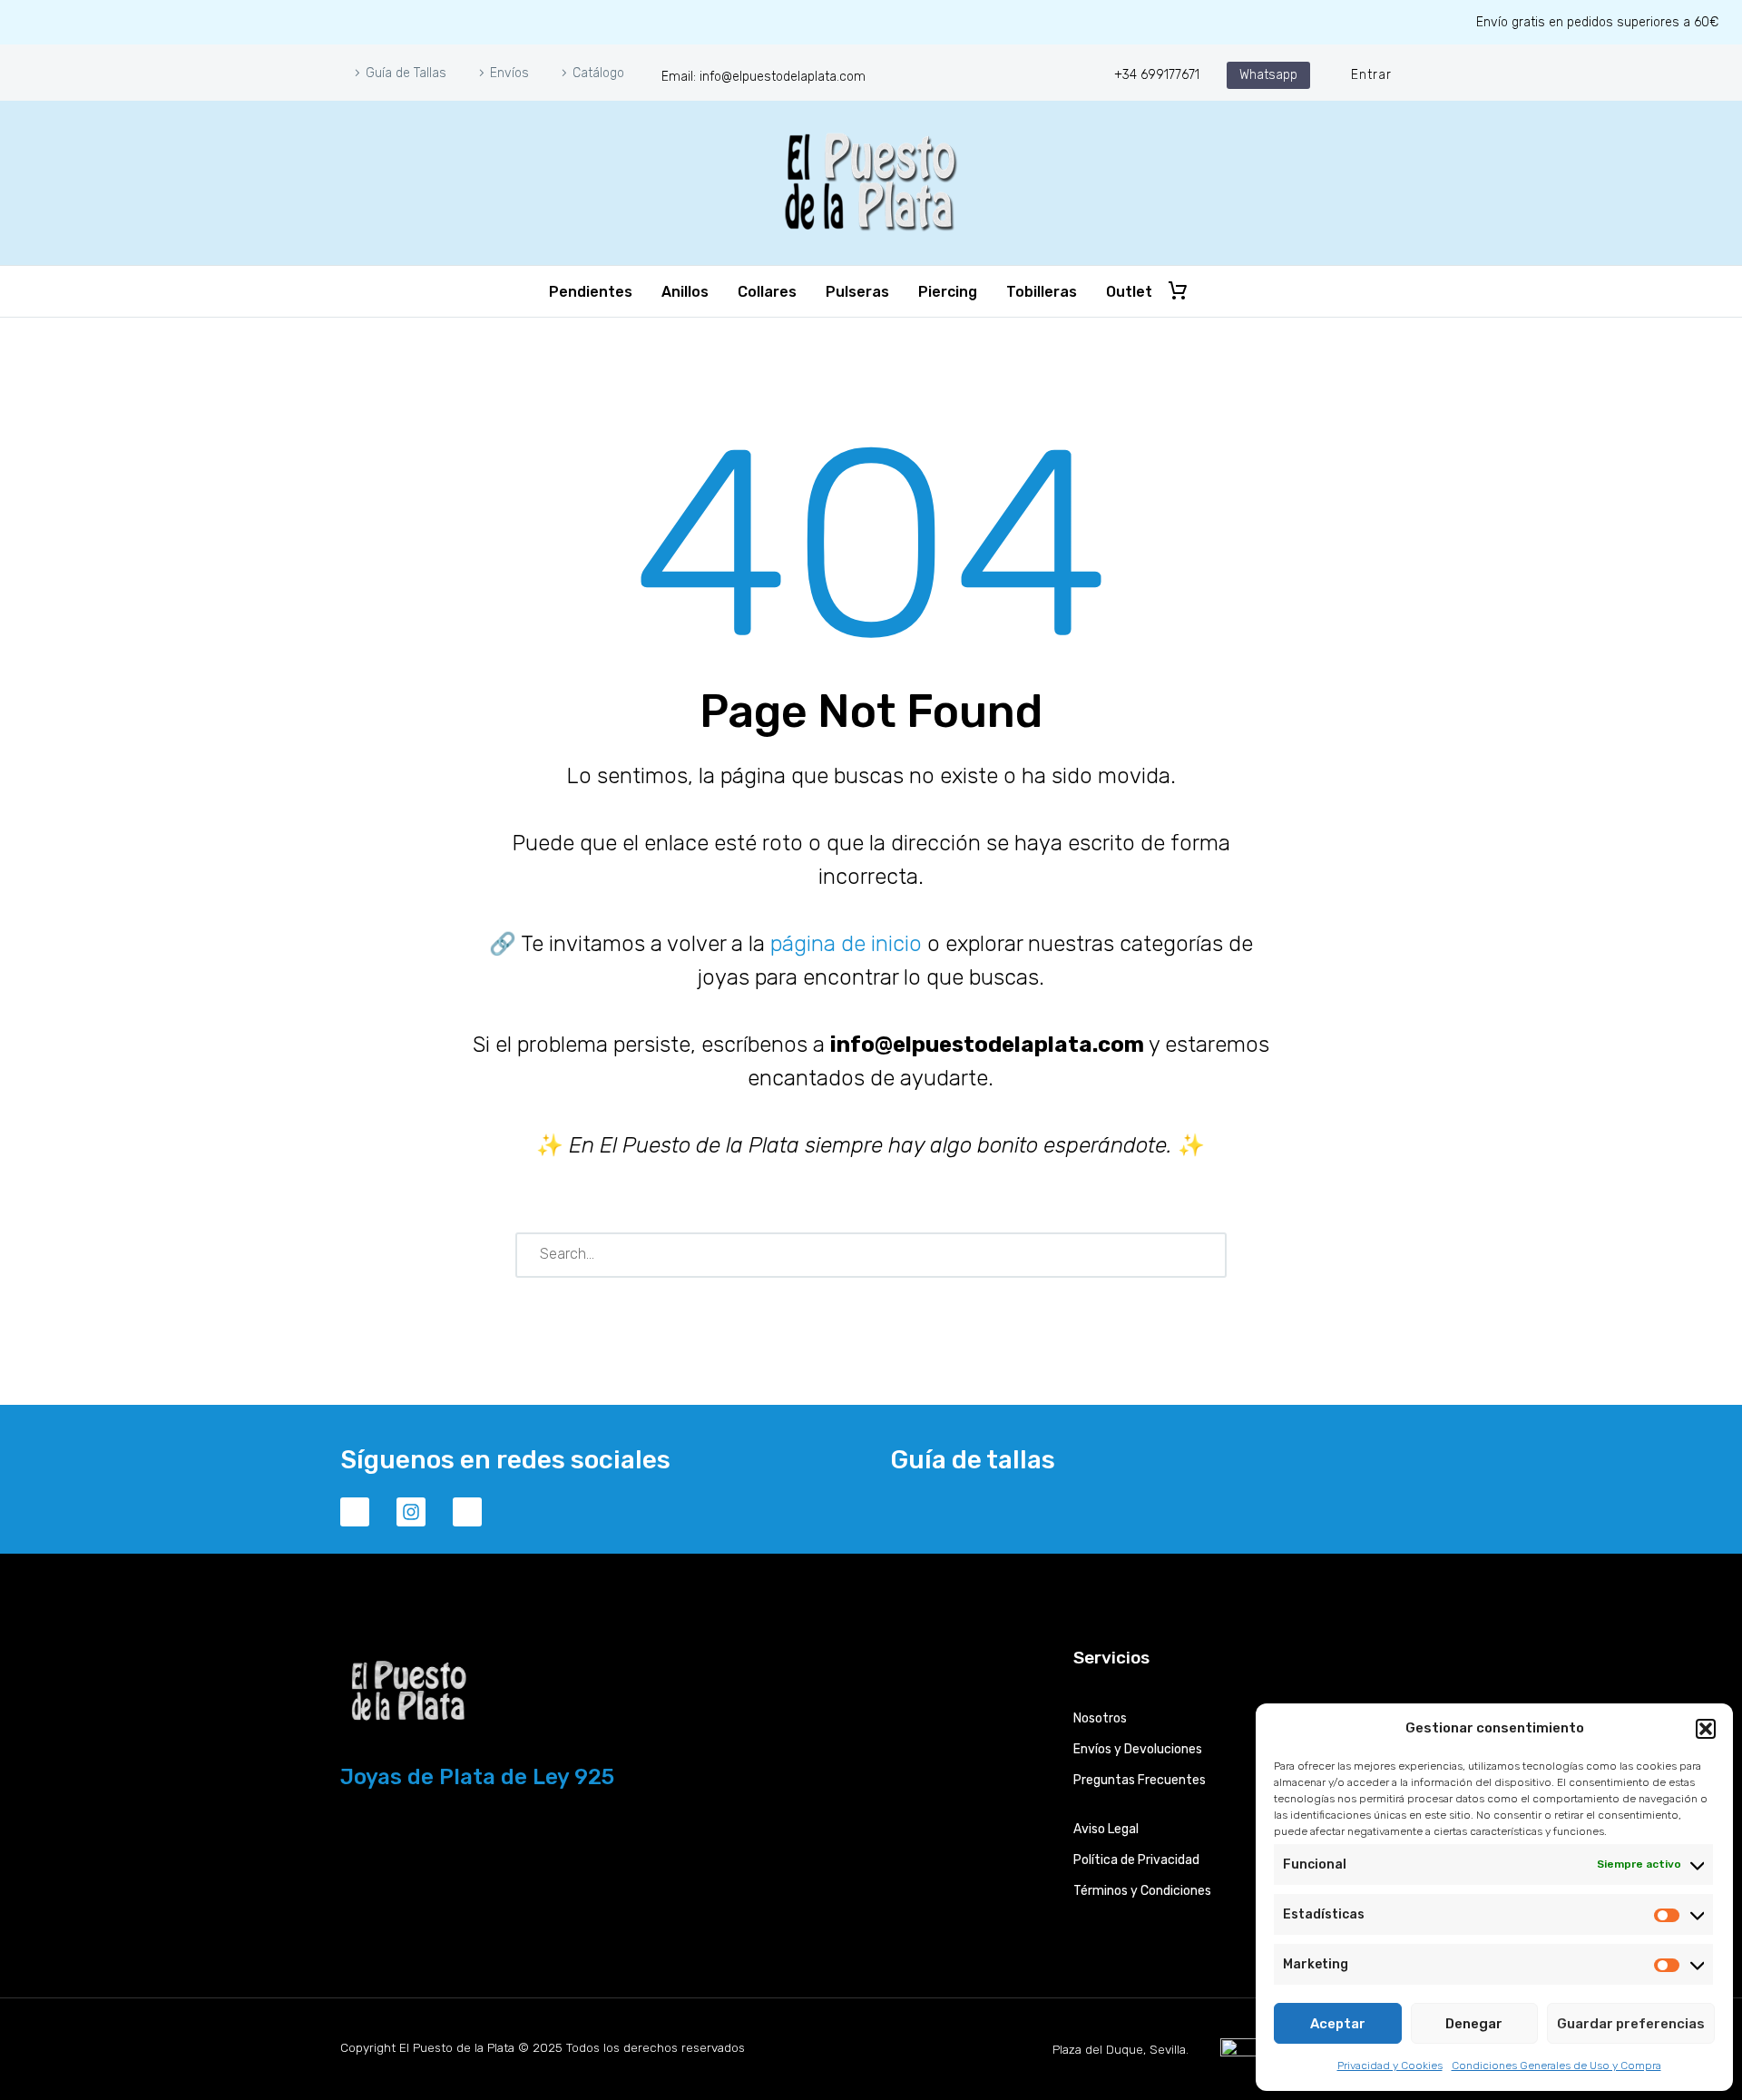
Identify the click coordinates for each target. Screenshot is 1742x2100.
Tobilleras (1042, 292)
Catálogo (598, 73)
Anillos (685, 292)
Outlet (1129, 292)
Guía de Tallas (406, 73)
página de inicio (846, 944)
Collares (767, 292)
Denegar (1474, 2024)
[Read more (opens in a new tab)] (752, 75)
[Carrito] (1178, 291)
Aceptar (1338, 2024)
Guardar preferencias (1631, 2024)
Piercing (948, 292)
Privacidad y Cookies (1390, 2066)
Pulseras (857, 292)
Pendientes (591, 292)
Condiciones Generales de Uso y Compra (1556, 2066)
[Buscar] (1205, 1255)
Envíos (509, 73)
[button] (1706, 1729)
